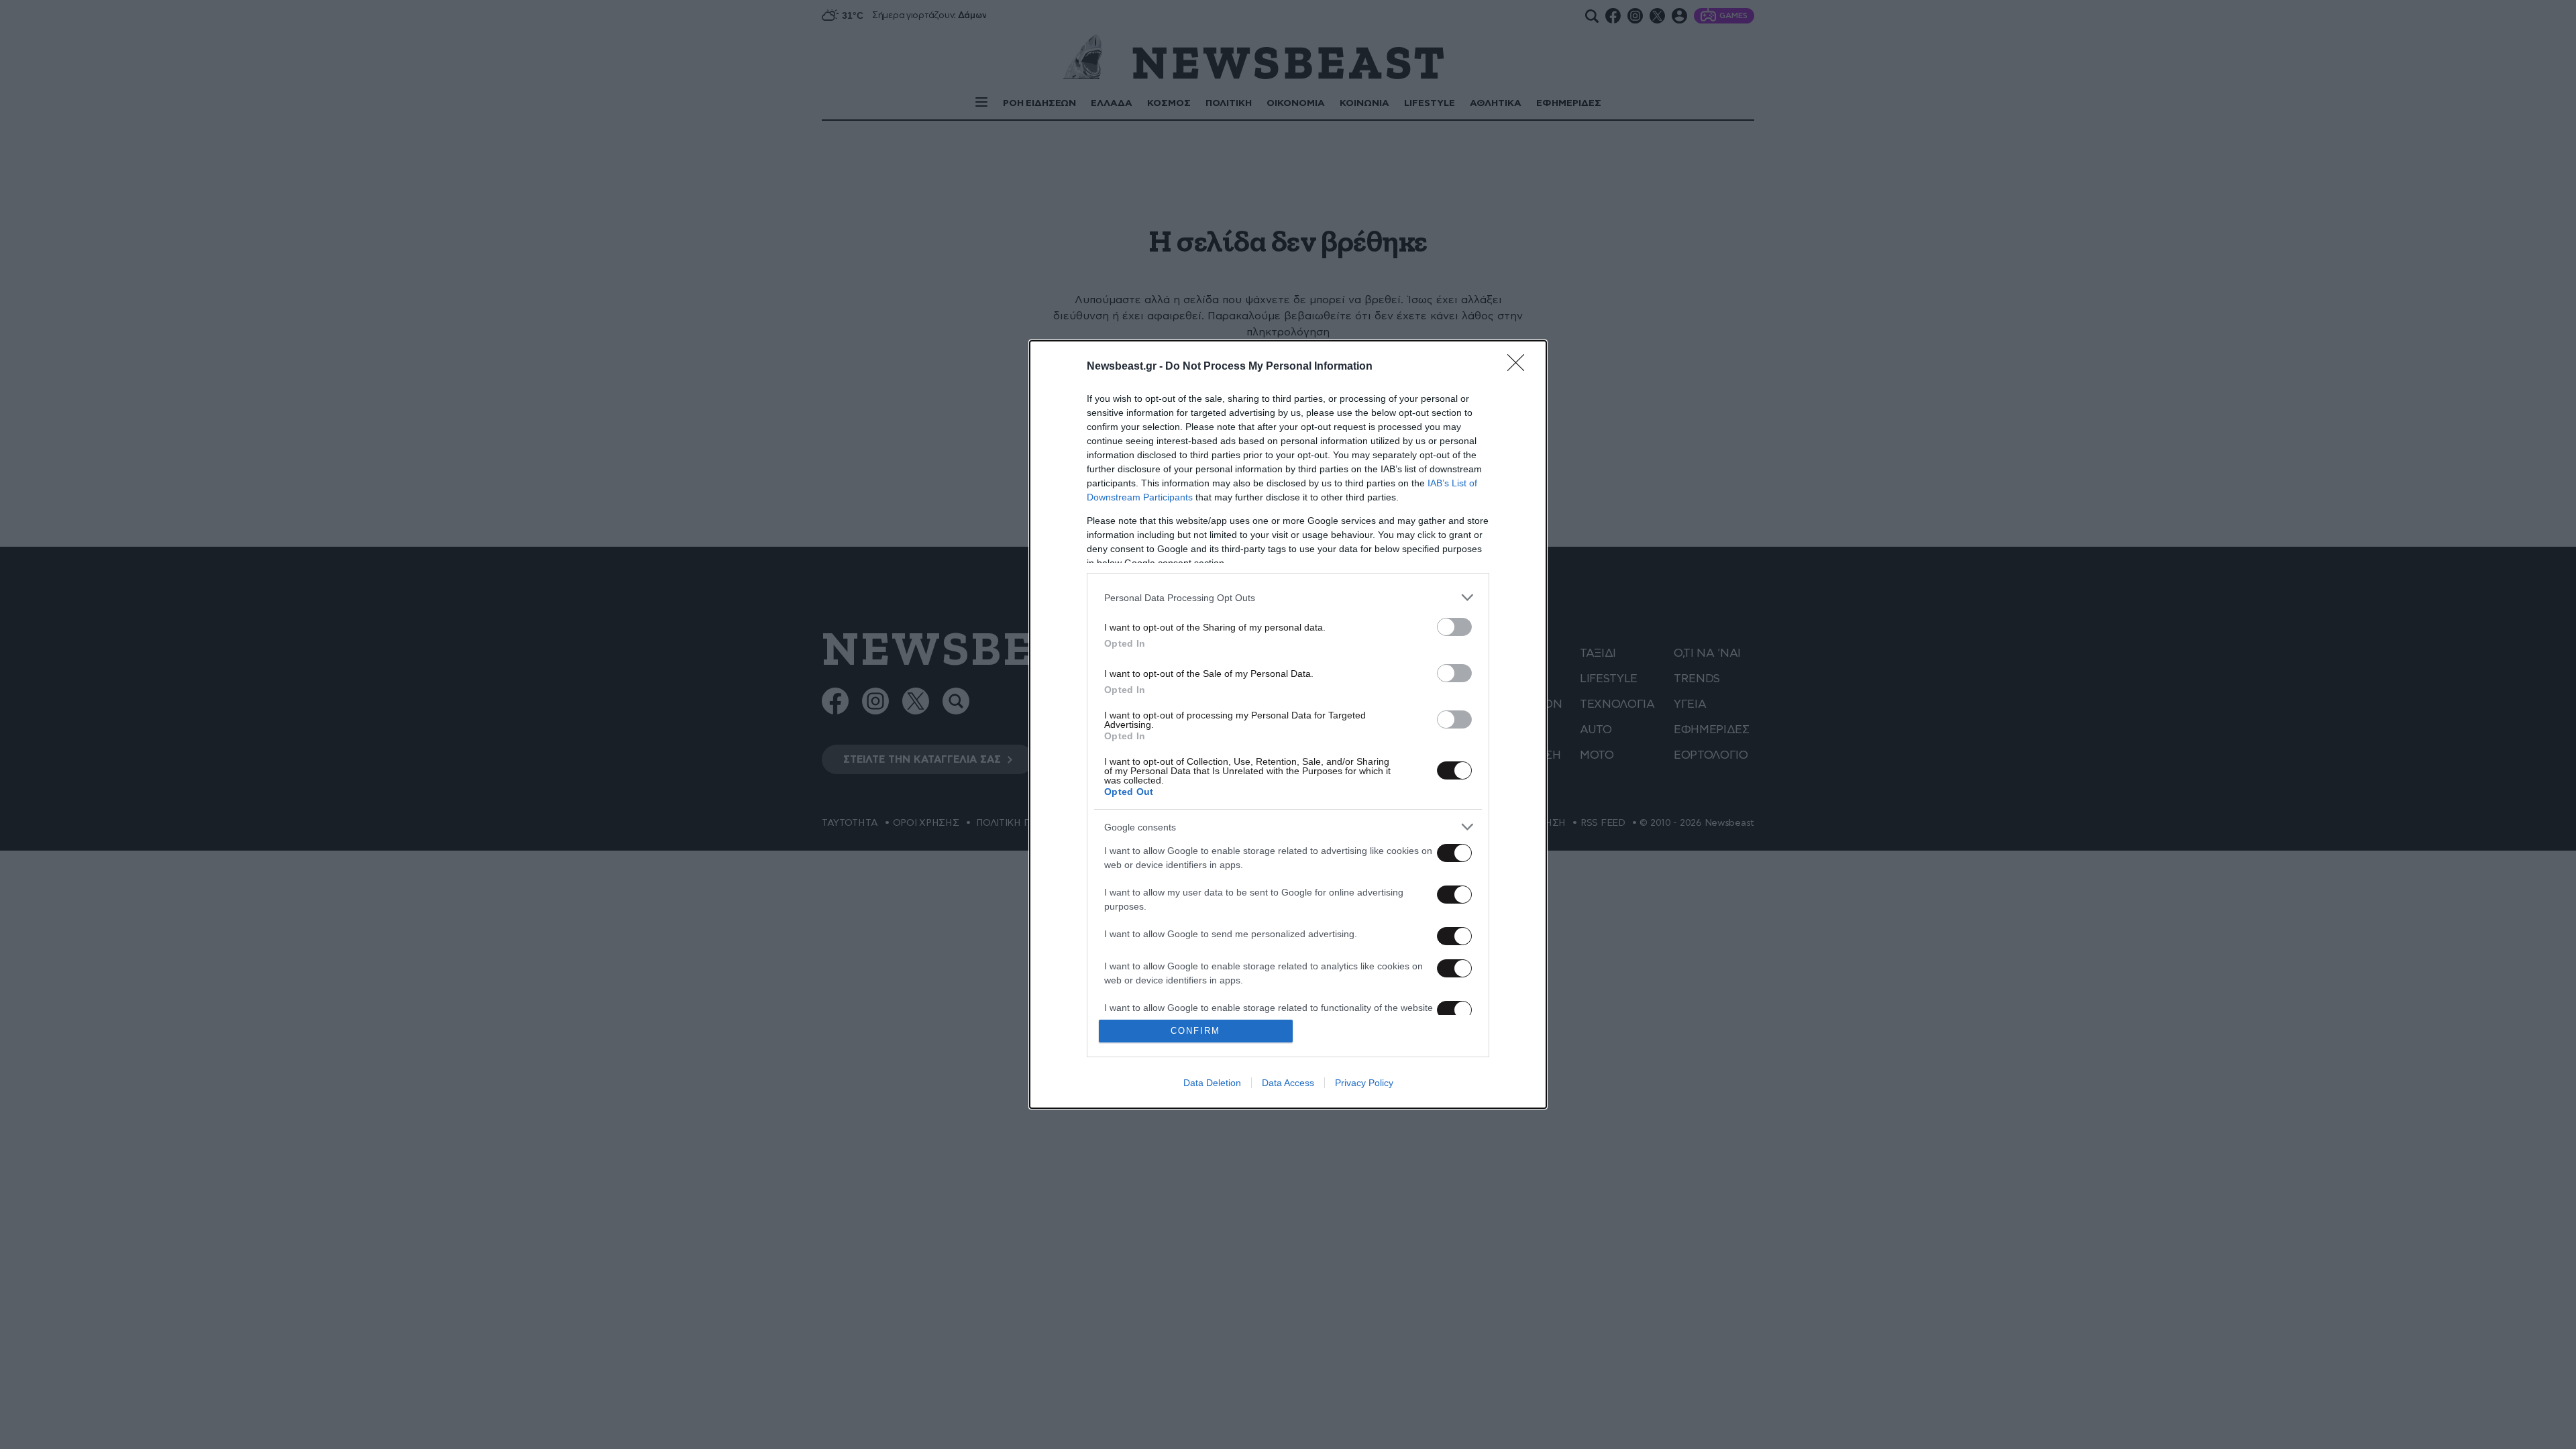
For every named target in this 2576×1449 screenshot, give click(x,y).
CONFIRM (1195, 1031)
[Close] (1520, 367)
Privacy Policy (1364, 1083)
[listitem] (1288, 597)
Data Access (1288, 1083)
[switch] (1454, 627)
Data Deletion (1212, 1083)
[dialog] (1288, 724)
